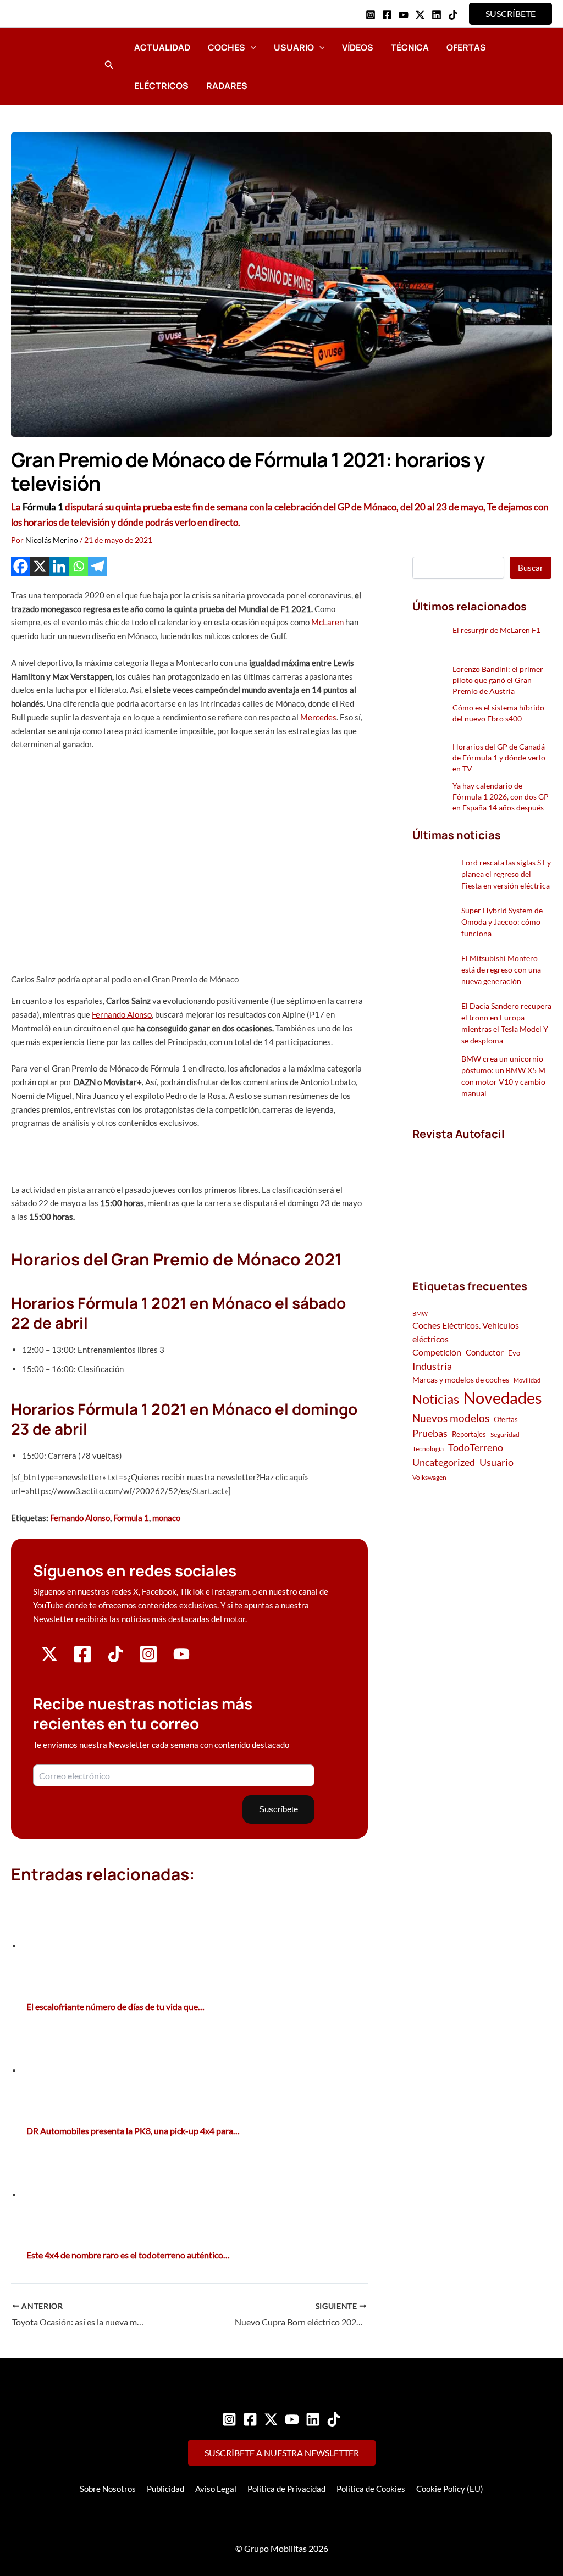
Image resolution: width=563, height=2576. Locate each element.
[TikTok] (453, 15)
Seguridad (505, 1434)
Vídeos (358, 47)
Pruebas (430, 1433)
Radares (227, 86)
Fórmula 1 (43, 507)
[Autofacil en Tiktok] (115, 1659)
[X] (40, 566)
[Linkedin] (437, 15)
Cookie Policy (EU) (450, 2489)
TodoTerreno (476, 1448)
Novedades (503, 1398)
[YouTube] (404, 15)
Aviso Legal (216, 2489)
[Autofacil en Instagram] (148, 1660)
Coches (227, 47)
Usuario (294, 47)
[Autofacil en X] (49, 1659)
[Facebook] (387, 15)
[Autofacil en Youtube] (181, 1658)
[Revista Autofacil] (482, 1198)
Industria (432, 1366)
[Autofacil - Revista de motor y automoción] (52, 66)
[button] (510, 14)
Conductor (485, 1352)
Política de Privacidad (286, 2489)
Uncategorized (444, 1462)
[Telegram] (98, 566)
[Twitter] (271, 2419)
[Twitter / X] (420, 15)
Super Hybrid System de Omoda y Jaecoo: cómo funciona (502, 922)
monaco (166, 1518)
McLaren (327, 622)
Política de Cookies (371, 2489)
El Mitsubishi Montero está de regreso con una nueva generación (501, 970)
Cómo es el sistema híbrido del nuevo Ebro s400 (498, 713)
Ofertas (466, 47)
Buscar (531, 568)
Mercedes (318, 717)
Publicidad (165, 2489)
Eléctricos (161, 86)
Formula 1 (131, 1518)
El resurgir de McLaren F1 (496, 630)
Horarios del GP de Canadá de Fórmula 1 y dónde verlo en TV (499, 757)
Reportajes (469, 1434)
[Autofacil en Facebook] (82, 1660)
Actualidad (162, 47)
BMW (420, 1314)
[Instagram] (371, 15)
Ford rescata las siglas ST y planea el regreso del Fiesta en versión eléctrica (506, 874)
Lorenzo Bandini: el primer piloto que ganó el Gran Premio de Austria (498, 680)
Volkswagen (429, 1477)
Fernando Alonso (122, 1014)
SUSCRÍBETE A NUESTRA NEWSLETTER (282, 2453)
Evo (514, 1353)
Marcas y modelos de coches (461, 1379)
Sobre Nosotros (108, 2489)
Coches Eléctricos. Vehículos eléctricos (466, 1332)
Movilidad (527, 1380)
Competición (437, 1352)
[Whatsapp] (78, 566)
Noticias (436, 1399)
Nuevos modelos (451, 1418)
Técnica (410, 47)
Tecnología (428, 1449)
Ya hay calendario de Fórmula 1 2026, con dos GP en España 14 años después (501, 796)
